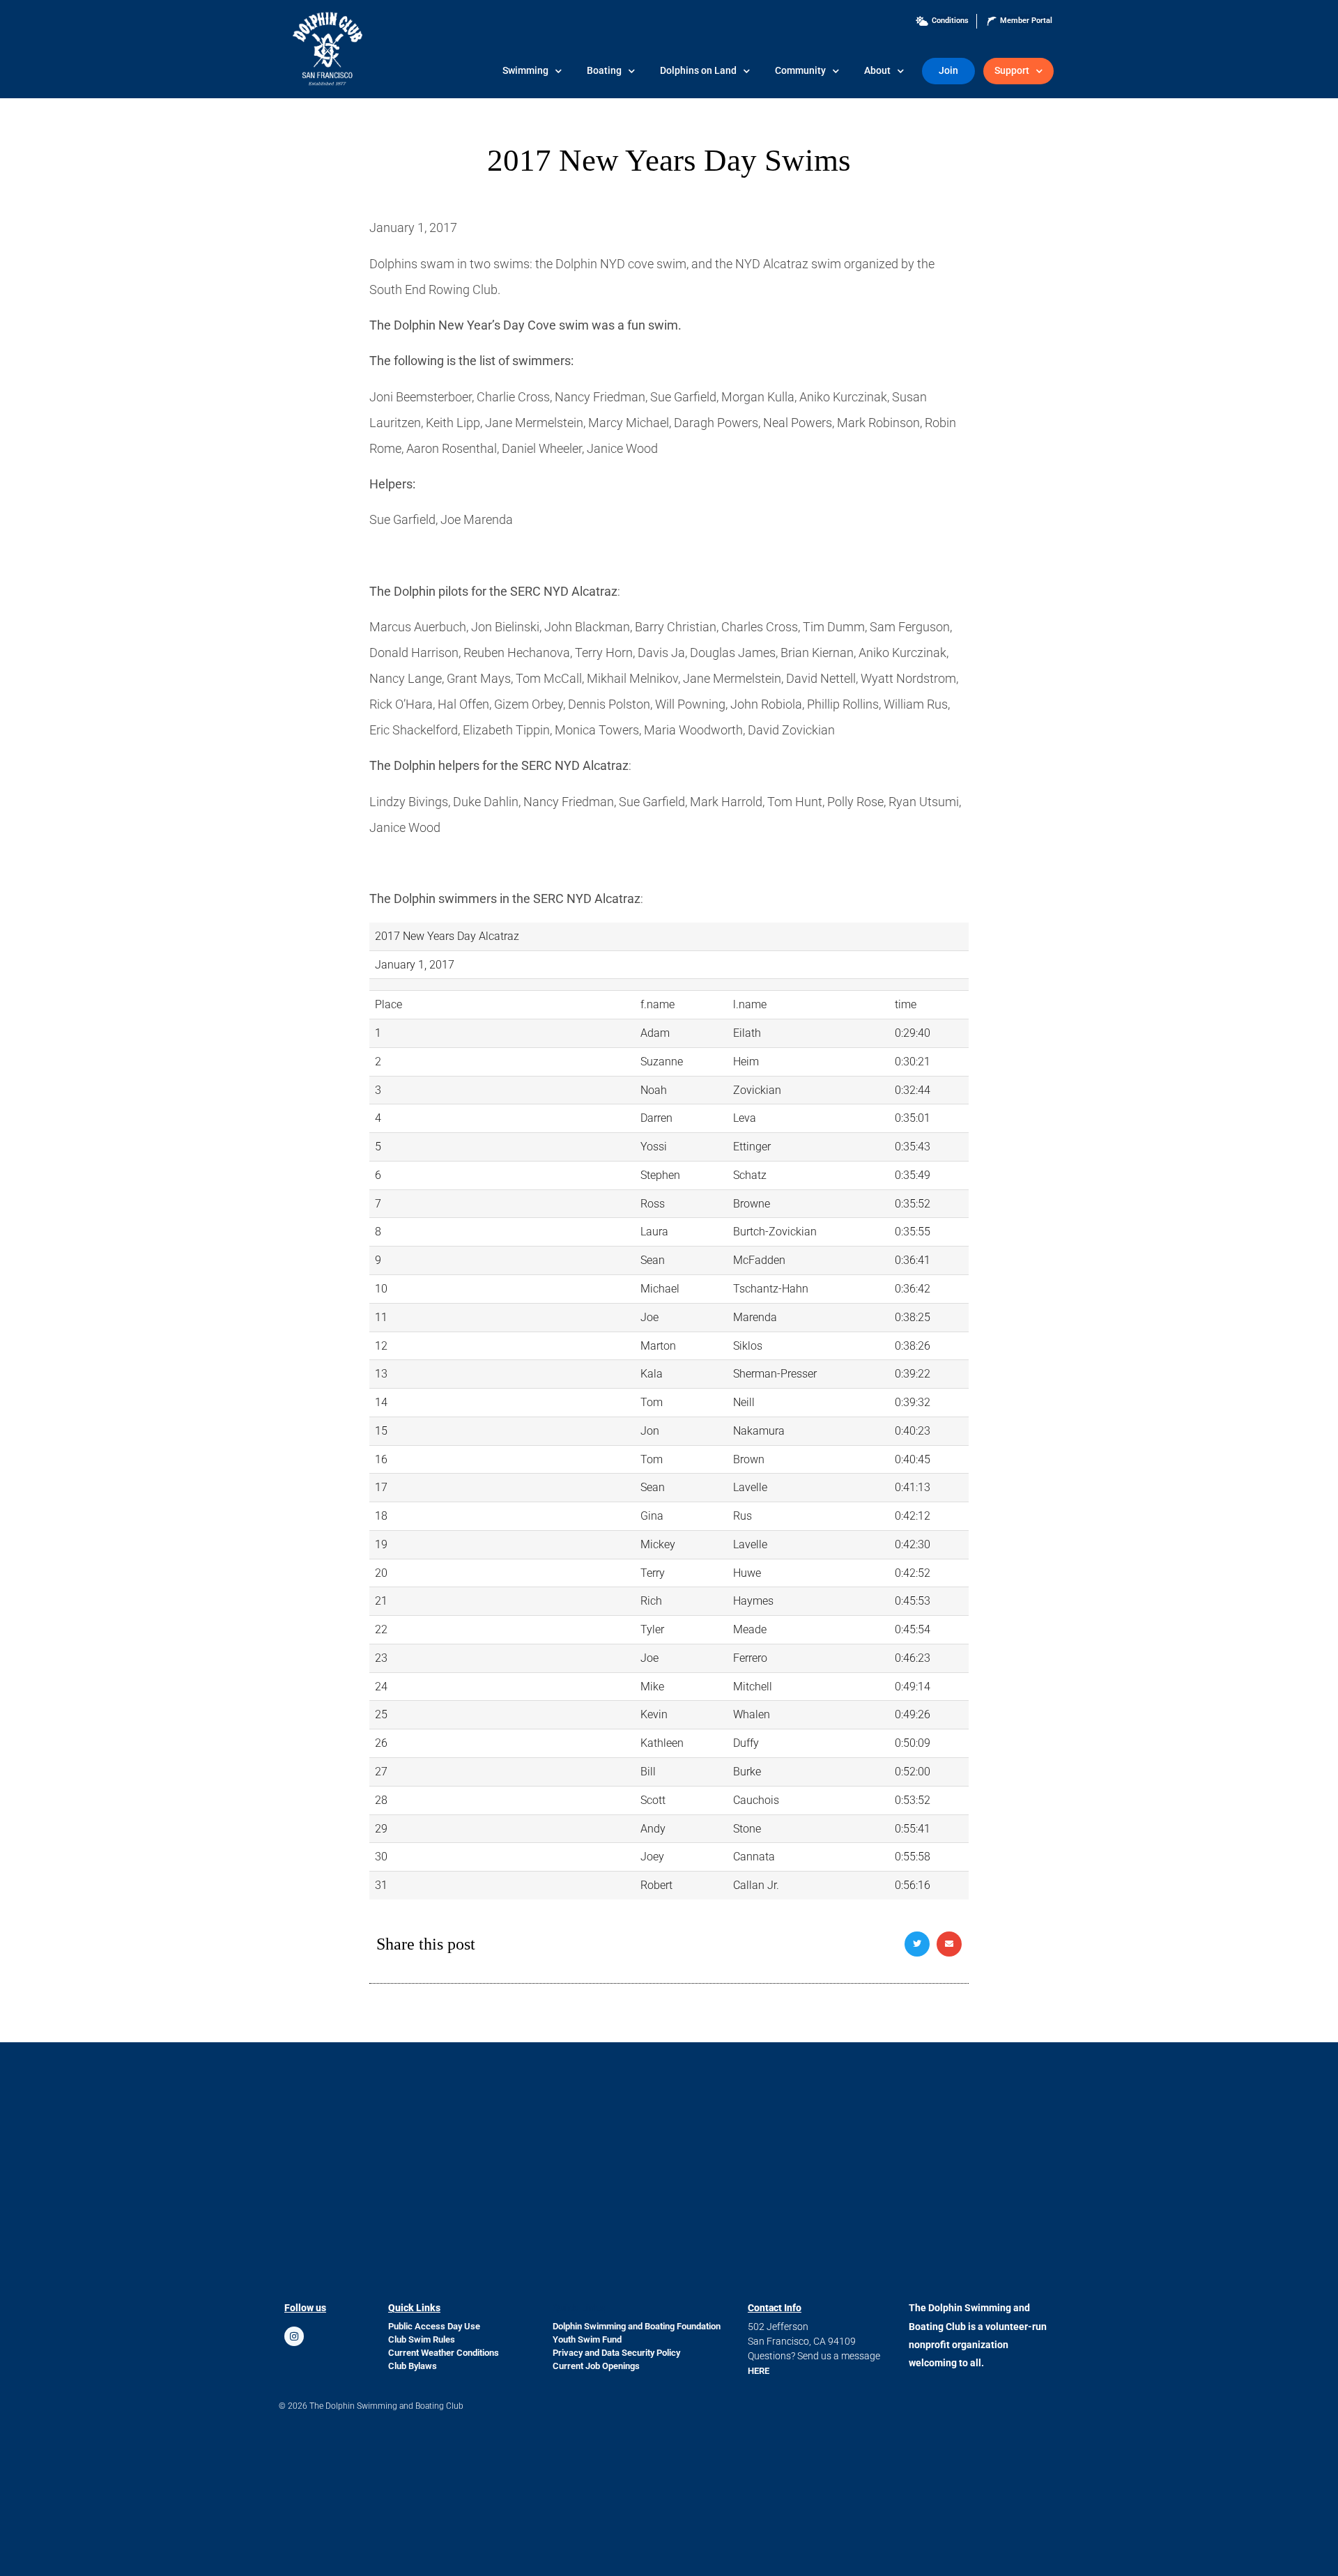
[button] (917, 1944)
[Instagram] (294, 2336)
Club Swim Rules (422, 2339)
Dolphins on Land (698, 71)
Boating (604, 71)
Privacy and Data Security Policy (616, 2353)
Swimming (525, 71)
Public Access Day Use (434, 2326)
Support (1012, 71)
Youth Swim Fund (587, 2339)
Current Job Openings (596, 2366)
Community (800, 71)
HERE (759, 2371)
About (877, 71)
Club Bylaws (413, 2366)
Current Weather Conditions (444, 2353)
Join (948, 71)
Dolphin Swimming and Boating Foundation (637, 2326)
